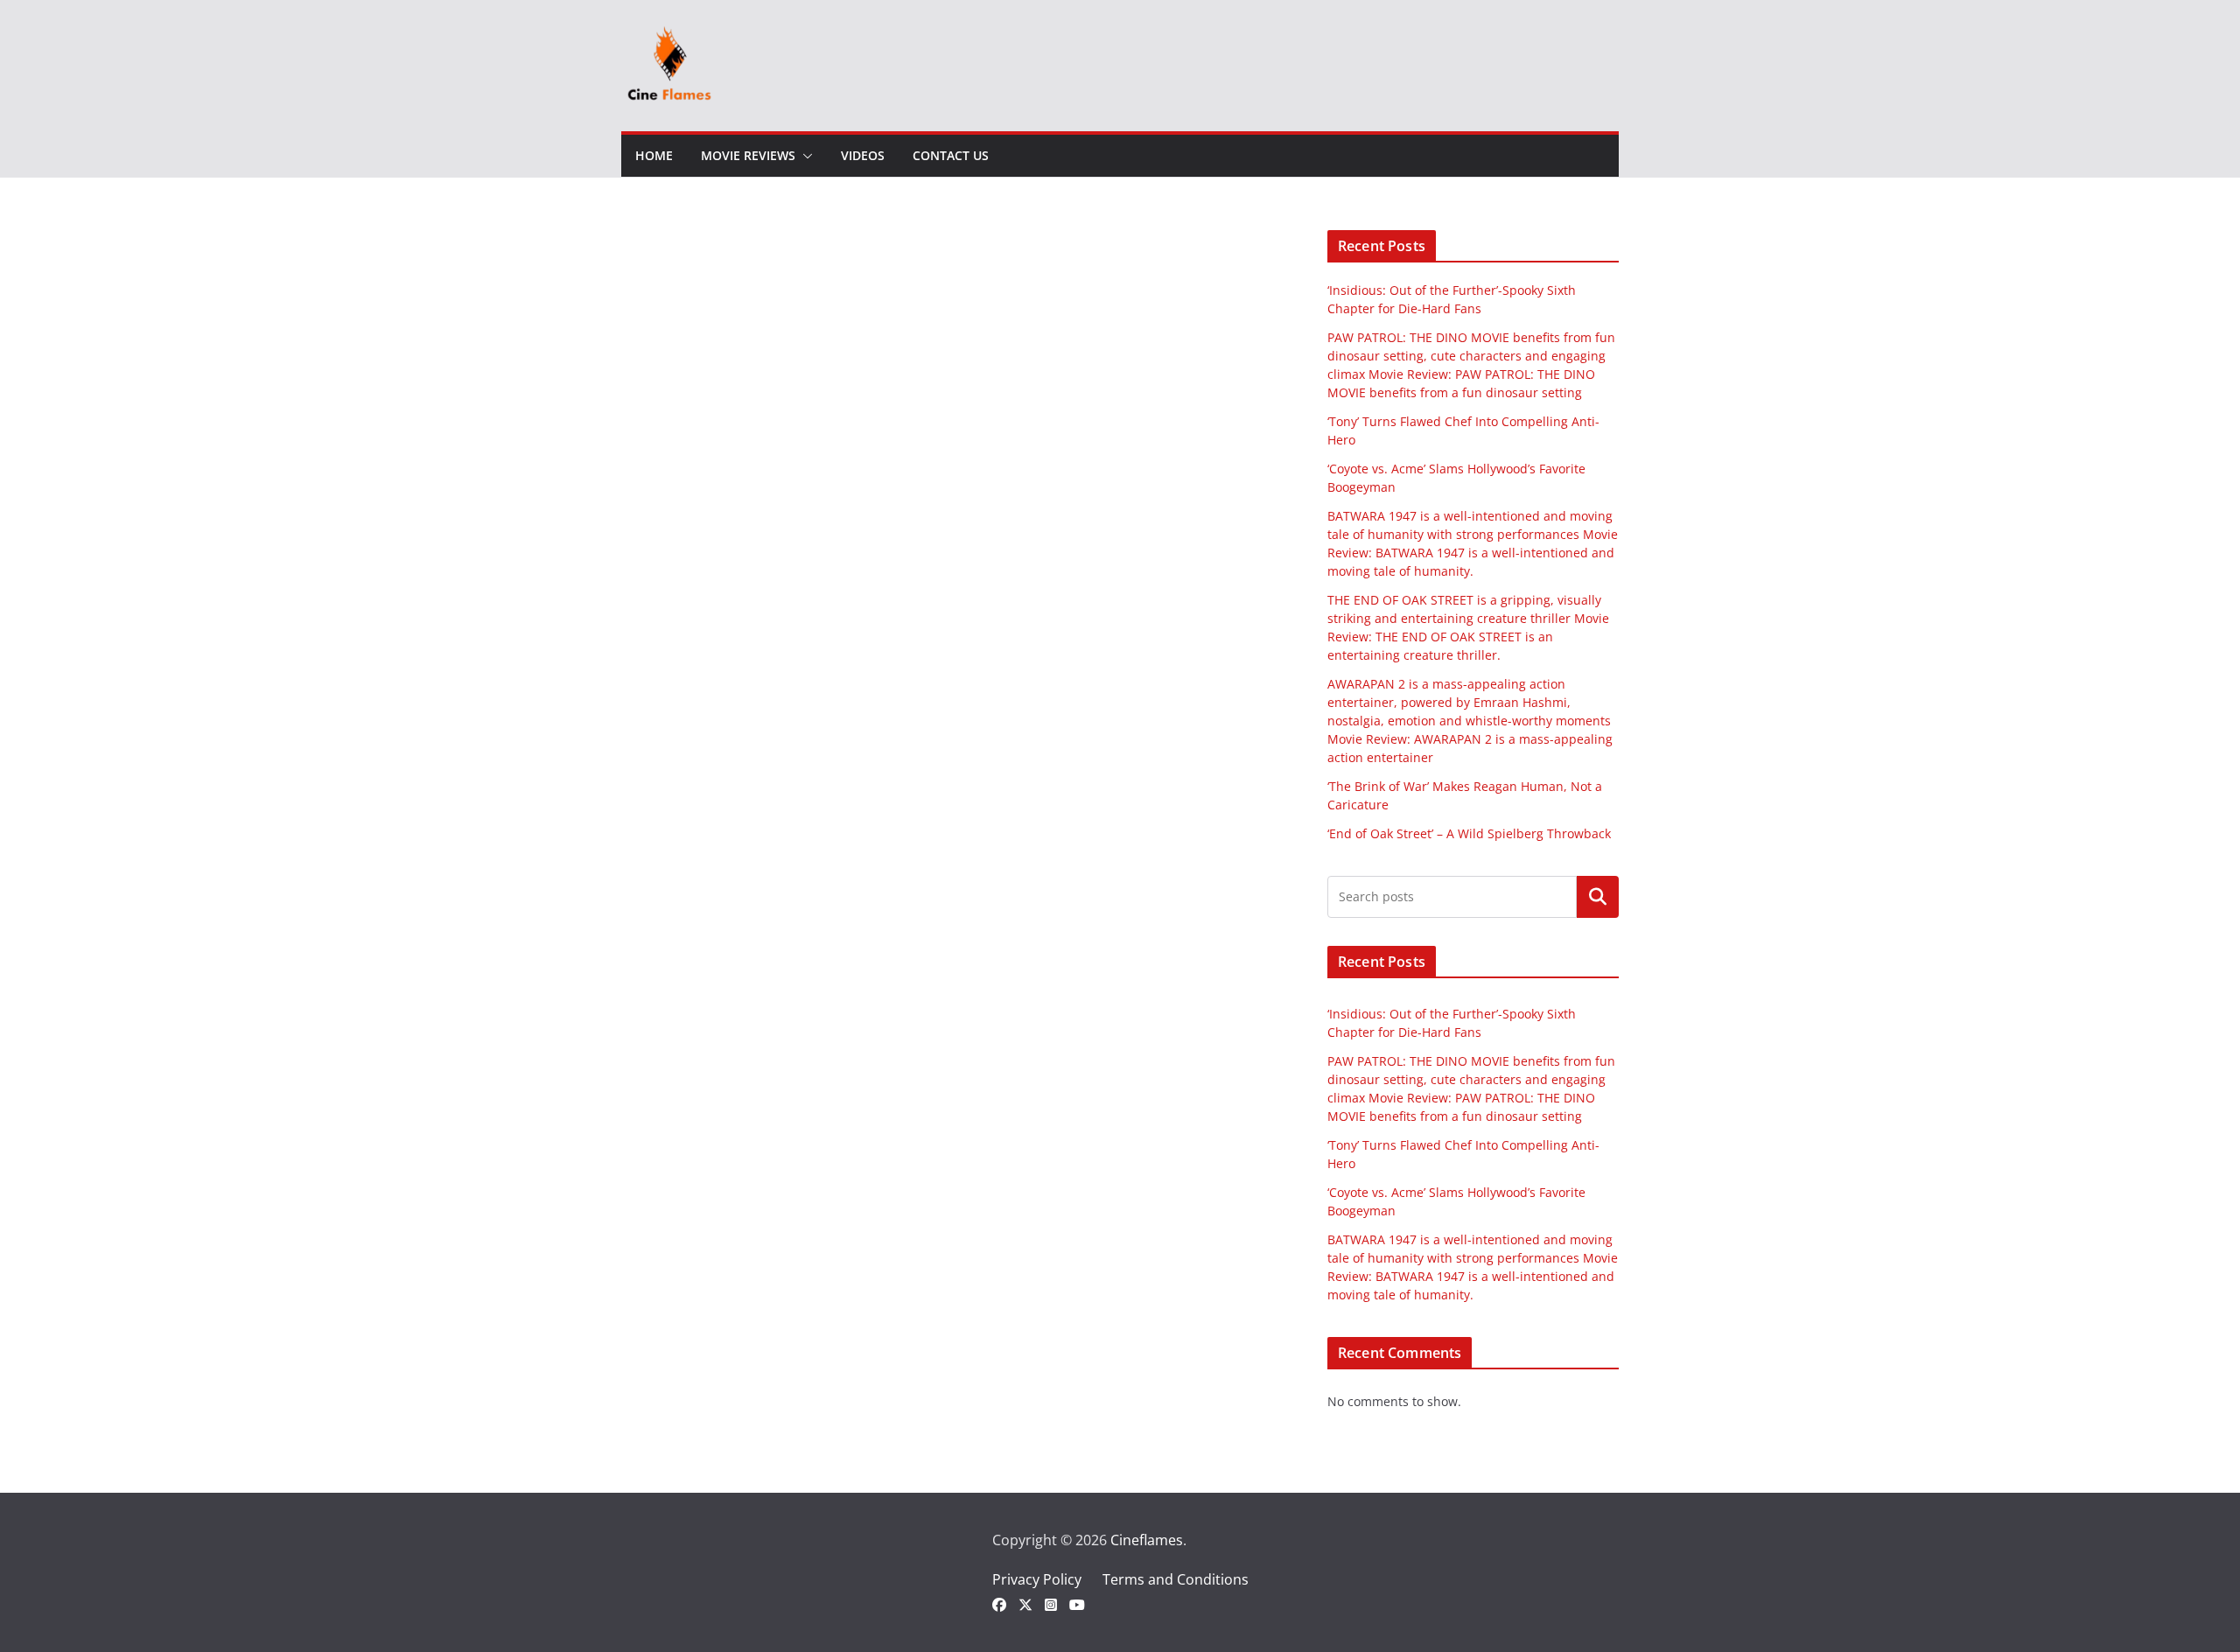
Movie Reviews (748, 155)
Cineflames (1147, 1540)
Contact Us (951, 155)
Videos (863, 155)
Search (1598, 897)
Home (654, 155)
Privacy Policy (1037, 1579)
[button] (804, 156)
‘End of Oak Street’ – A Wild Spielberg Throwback (1469, 833)
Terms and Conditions (1176, 1579)
